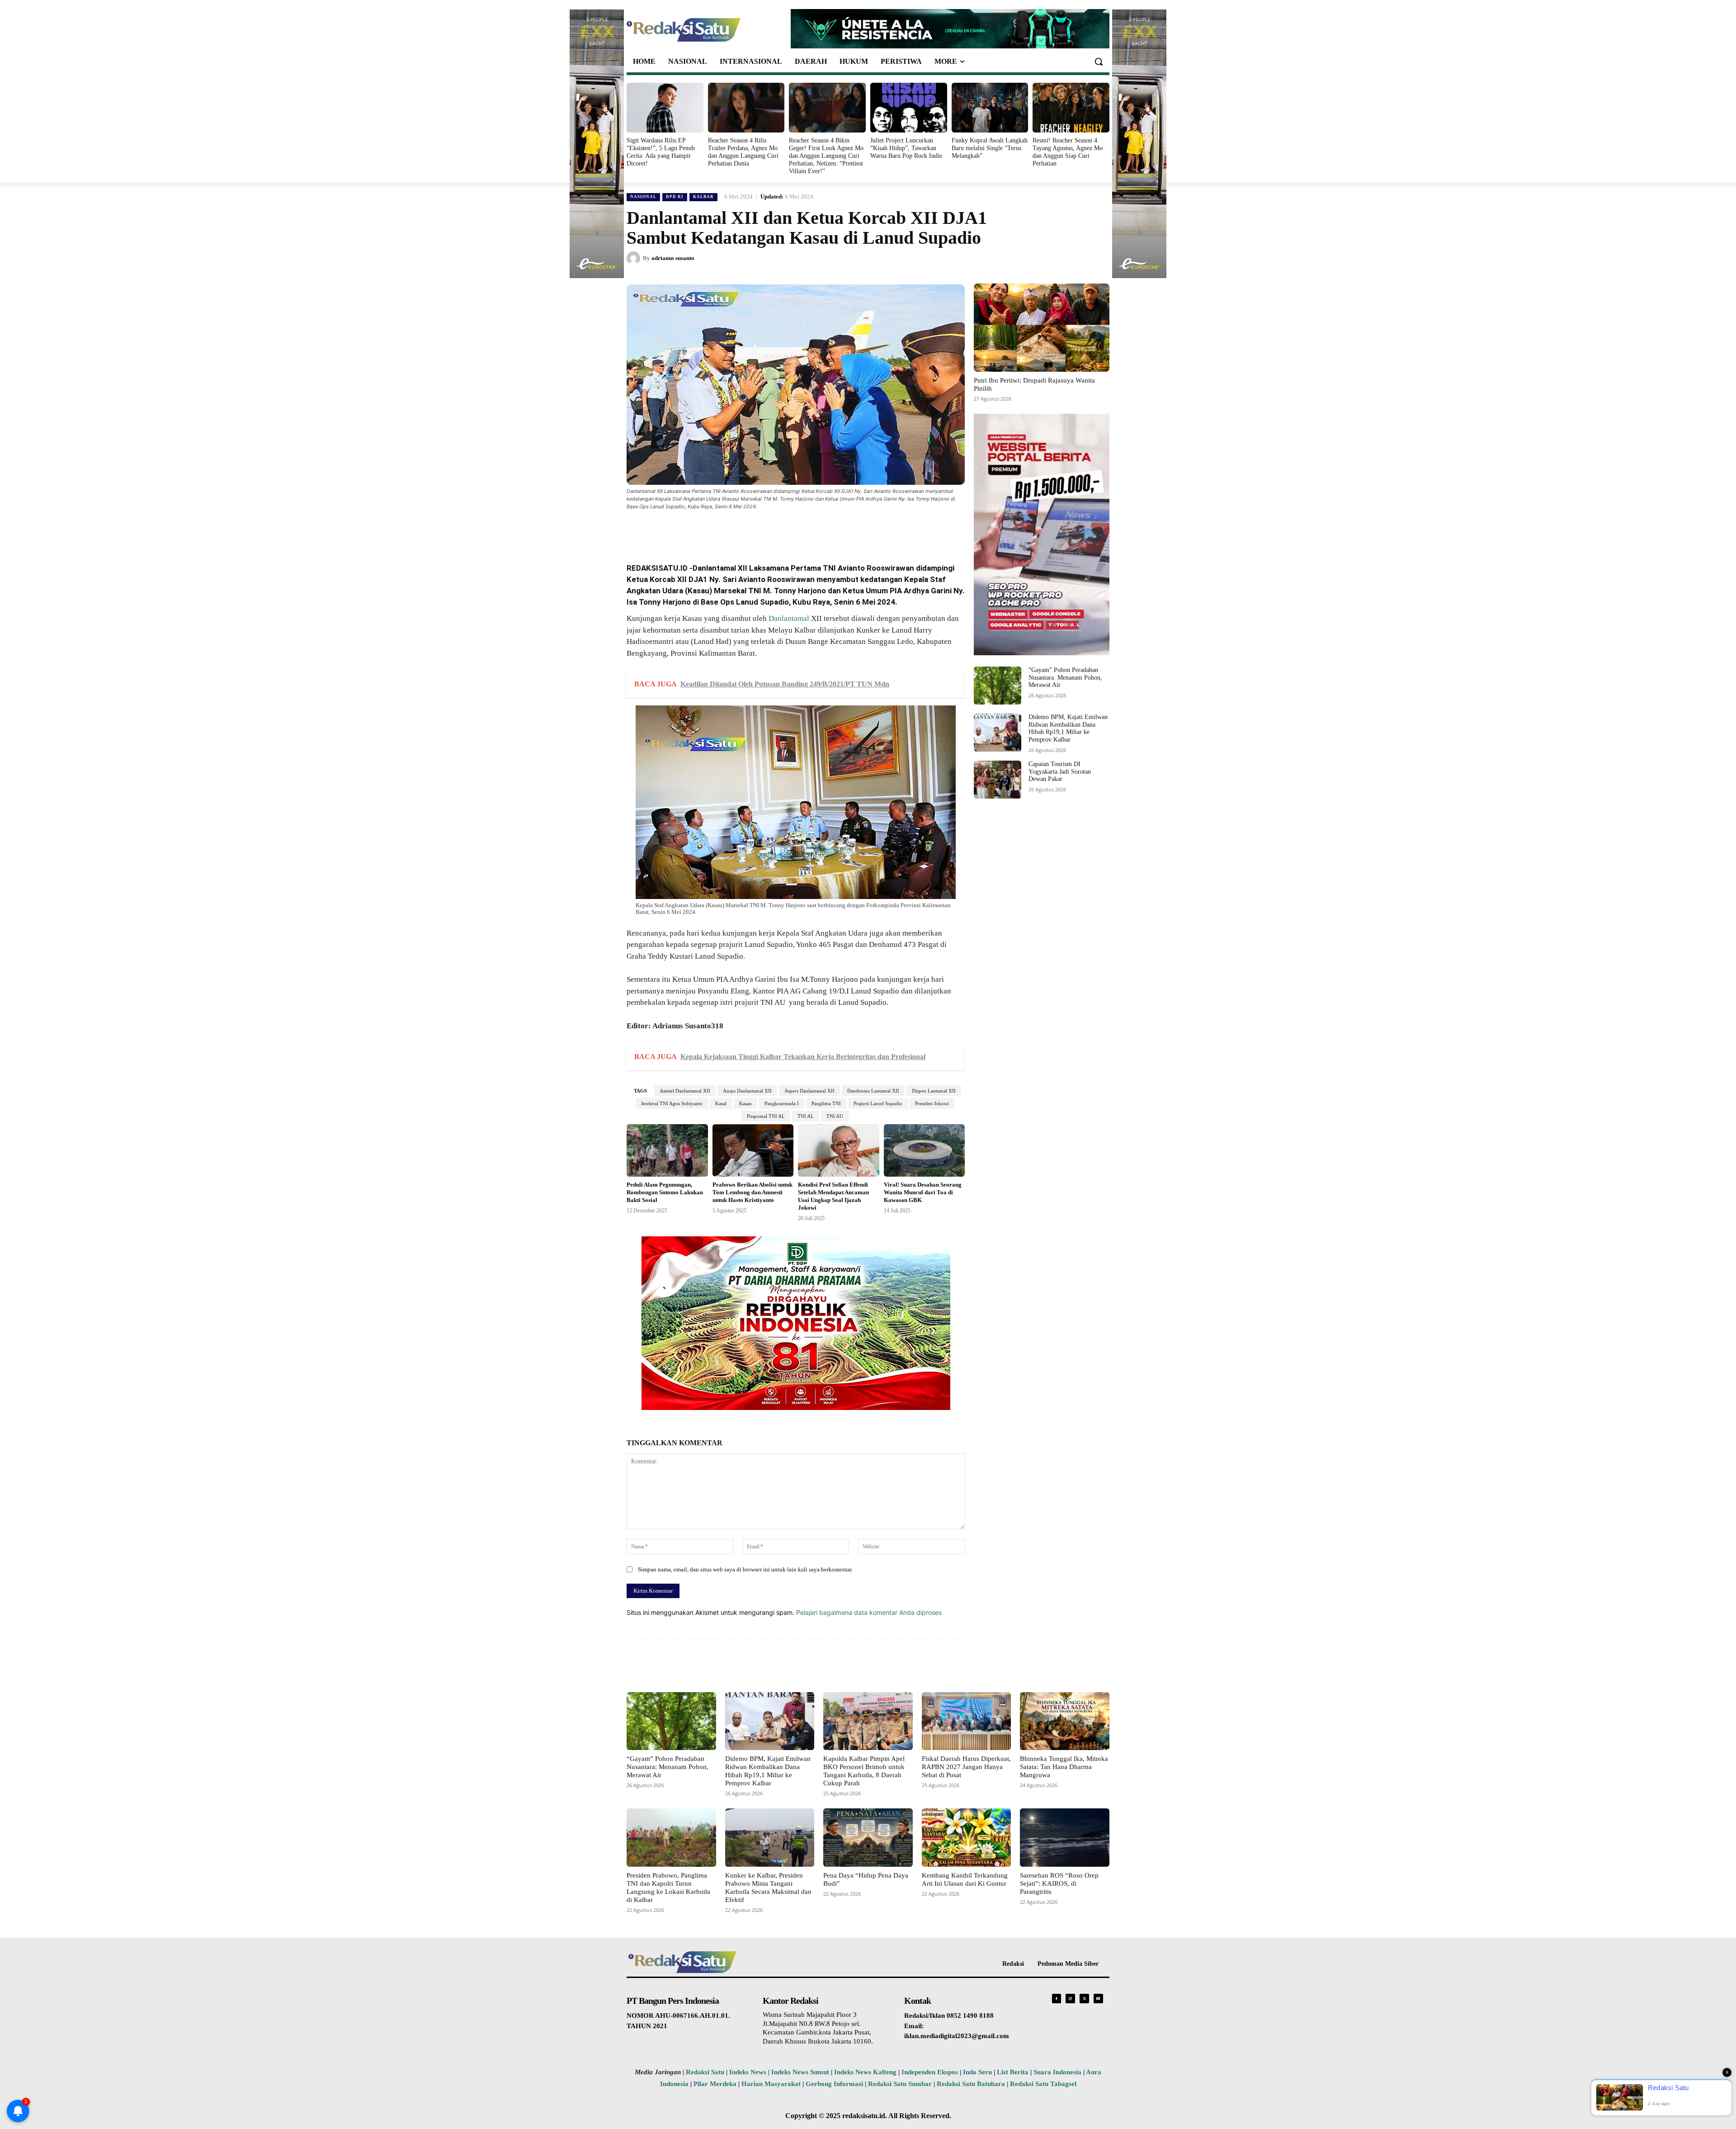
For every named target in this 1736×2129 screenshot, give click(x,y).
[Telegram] (797, 531)
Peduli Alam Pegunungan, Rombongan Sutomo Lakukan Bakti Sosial (665, 1192)
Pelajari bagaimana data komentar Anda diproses (869, 1612)
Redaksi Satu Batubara (971, 2084)
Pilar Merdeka (715, 2084)
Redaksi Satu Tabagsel (1043, 2084)
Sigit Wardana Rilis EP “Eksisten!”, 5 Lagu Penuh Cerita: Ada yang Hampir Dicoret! (661, 152)
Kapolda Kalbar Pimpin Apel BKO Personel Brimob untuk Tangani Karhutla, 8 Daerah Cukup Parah (864, 1771)
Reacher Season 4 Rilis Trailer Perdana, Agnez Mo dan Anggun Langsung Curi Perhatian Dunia (743, 152)
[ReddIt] (776, 531)
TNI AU (835, 1116)
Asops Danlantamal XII (747, 1091)
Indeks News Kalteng (865, 2072)
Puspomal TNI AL (766, 1116)
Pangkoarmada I (782, 1103)
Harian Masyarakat (771, 2084)
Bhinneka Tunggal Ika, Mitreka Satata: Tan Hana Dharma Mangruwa (1064, 1767)
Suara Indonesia (1057, 2072)
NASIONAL (643, 197)
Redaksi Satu (705, 2072)
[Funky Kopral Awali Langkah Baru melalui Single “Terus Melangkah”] (990, 108)
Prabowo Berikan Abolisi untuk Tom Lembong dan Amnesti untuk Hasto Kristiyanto (752, 1192)
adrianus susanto (673, 258)
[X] (713, 531)
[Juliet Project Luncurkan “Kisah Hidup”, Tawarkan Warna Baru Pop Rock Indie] (909, 108)
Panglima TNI (826, 1103)
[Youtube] (1098, 1999)
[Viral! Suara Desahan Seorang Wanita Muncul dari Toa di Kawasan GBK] (925, 1151)
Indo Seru (977, 2072)
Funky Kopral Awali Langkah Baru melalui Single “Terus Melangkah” (990, 148)
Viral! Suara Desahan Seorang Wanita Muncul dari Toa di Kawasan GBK (923, 1192)
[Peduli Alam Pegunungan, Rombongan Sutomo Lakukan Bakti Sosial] (667, 1151)
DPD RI (675, 197)
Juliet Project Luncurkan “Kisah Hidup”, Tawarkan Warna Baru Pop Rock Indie (906, 148)
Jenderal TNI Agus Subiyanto (672, 1103)
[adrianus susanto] (635, 258)
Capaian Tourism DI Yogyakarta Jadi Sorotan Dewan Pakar (1060, 772)
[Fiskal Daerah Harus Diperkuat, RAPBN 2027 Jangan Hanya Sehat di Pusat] (967, 1721)
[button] (1099, 62)
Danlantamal (789, 618)
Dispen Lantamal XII (934, 1091)
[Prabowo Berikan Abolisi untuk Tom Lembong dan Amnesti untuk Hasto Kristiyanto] (753, 1151)
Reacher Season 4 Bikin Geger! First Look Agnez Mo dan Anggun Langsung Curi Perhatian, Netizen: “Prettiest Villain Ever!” (826, 156)
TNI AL (806, 1116)
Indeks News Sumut (800, 2072)
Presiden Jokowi (932, 1103)
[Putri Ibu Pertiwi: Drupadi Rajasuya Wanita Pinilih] (1042, 328)
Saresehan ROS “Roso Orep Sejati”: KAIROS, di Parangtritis (1059, 1883)
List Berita (1013, 2072)
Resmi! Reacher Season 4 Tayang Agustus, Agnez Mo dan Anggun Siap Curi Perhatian (1068, 152)
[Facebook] (693, 531)
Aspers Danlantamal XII (809, 1091)
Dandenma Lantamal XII (873, 1091)
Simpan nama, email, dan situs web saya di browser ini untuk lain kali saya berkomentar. (745, 1569)
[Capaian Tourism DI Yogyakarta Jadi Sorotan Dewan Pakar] (998, 780)
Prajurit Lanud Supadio (878, 1103)
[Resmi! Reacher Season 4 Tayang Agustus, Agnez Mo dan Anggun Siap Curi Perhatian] (1071, 108)
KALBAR (703, 197)
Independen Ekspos (930, 2072)
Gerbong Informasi (834, 2084)
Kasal (721, 1103)
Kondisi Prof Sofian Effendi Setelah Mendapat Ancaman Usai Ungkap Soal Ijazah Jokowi (833, 1196)
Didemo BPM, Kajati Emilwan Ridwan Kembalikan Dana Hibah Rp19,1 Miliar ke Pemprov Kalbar (1068, 728)
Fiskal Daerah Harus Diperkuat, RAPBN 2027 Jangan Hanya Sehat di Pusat (966, 1767)
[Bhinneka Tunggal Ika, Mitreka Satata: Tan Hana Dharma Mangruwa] (1065, 1721)
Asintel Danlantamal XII (685, 1091)
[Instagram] (1070, 1999)
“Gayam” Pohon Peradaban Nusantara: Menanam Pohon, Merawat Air (1065, 678)
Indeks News (748, 2072)
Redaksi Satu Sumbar (901, 2084)
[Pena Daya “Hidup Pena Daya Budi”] (868, 1837)
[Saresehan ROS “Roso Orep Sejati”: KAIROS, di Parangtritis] (1065, 1837)
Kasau (745, 1103)
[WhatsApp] (734, 531)
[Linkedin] (755, 531)
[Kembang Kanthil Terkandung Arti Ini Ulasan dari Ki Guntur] (967, 1837)
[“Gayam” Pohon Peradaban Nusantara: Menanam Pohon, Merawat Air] (998, 686)
